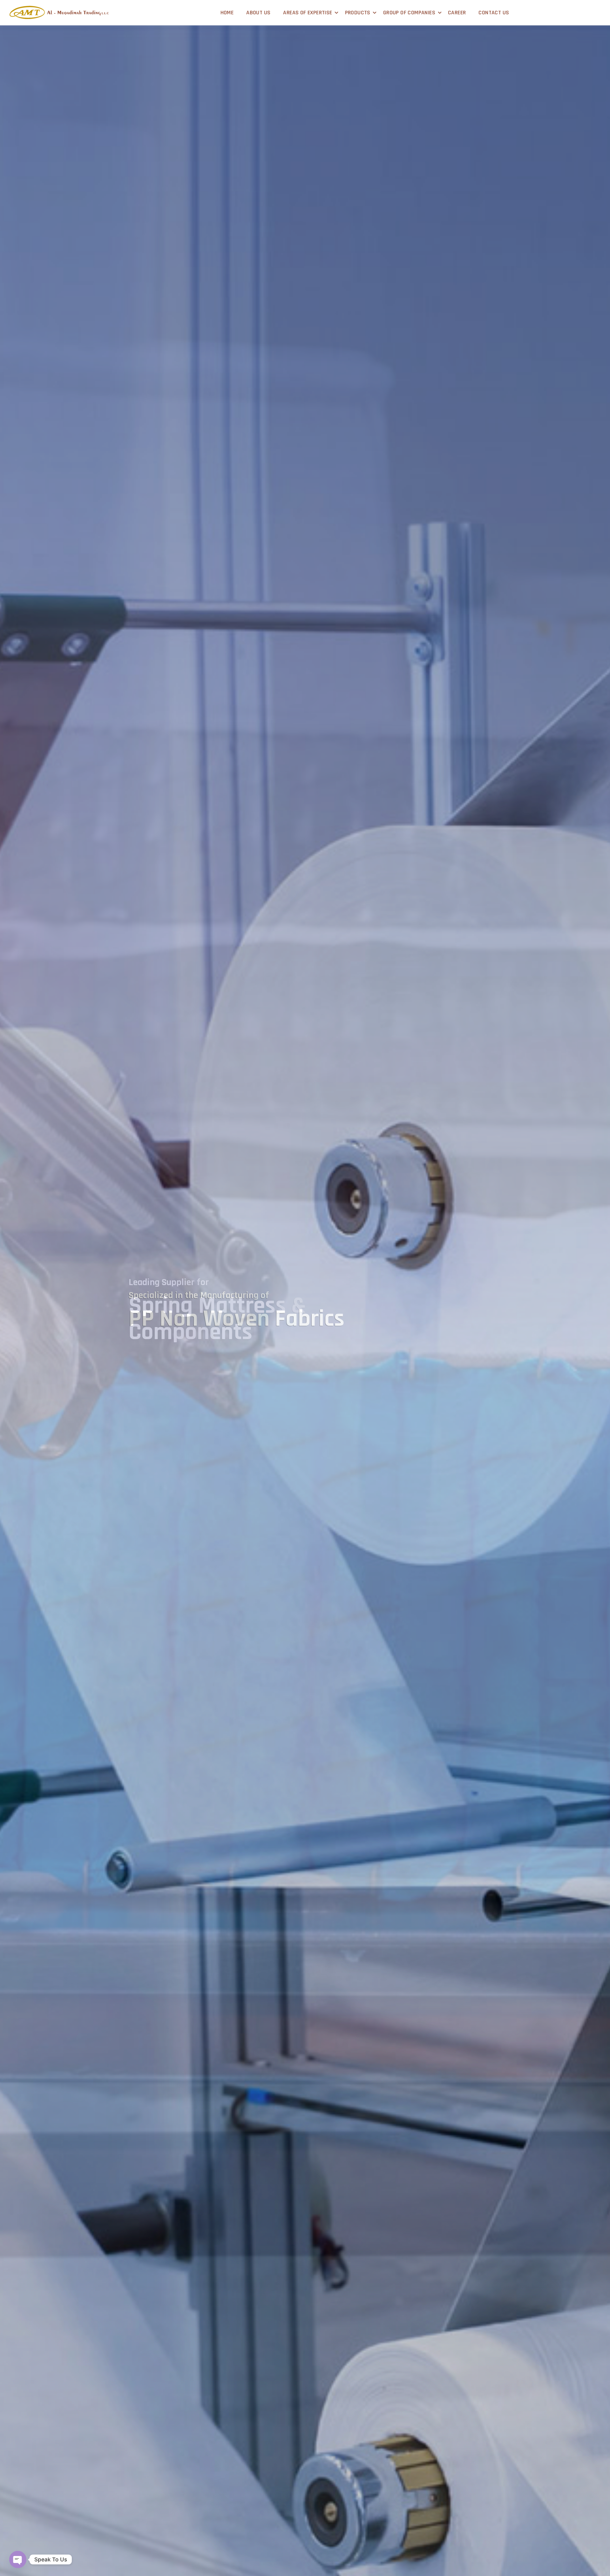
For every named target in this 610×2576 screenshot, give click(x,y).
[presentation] (10, 1324)
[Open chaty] (18, 2559)
